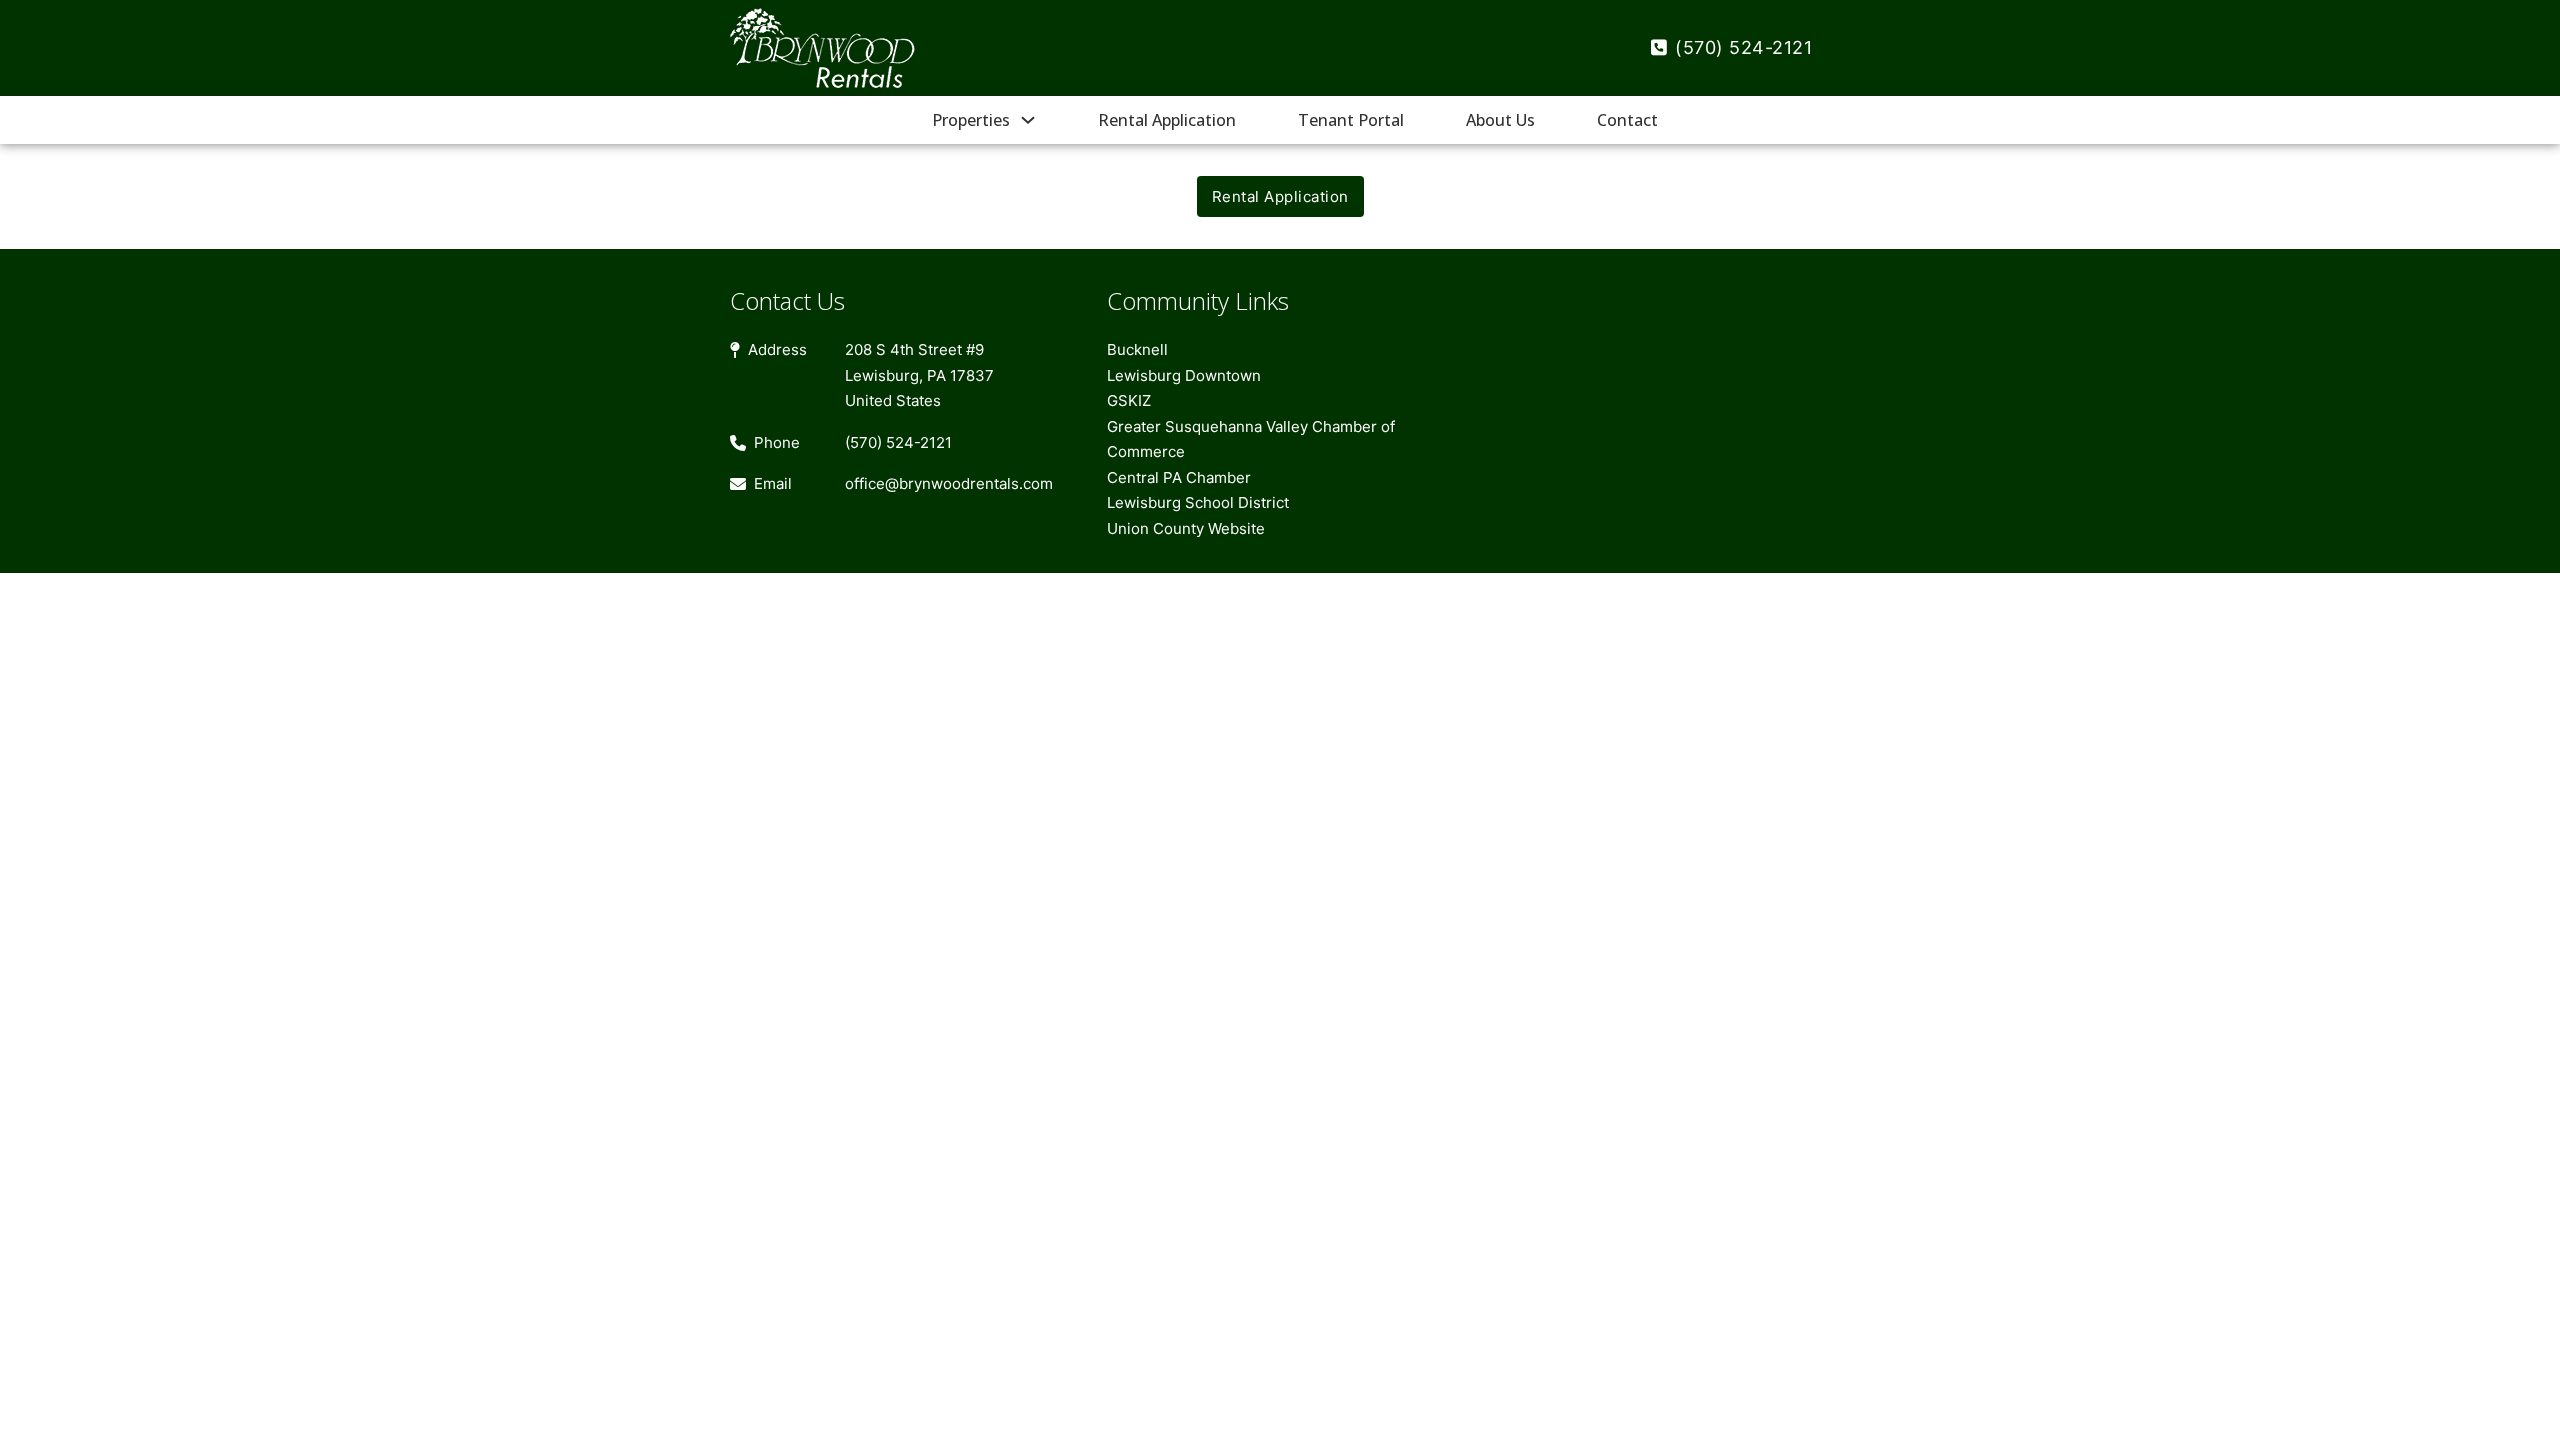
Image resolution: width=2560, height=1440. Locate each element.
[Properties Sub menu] (1028, 120)
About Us (1500, 120)
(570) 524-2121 (1743, 47)
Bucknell (1137, 349)
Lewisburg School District (1198, 502)
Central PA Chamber (1179, 477)
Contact (1627, 120)
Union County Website (1186, 528)
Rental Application (1167, 120)
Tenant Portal (1351, 120)
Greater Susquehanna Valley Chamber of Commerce (1251, 439)
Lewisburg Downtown (1184, 375)
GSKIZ (1129, 400)
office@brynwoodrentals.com (949, 483)
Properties (971, 120)
